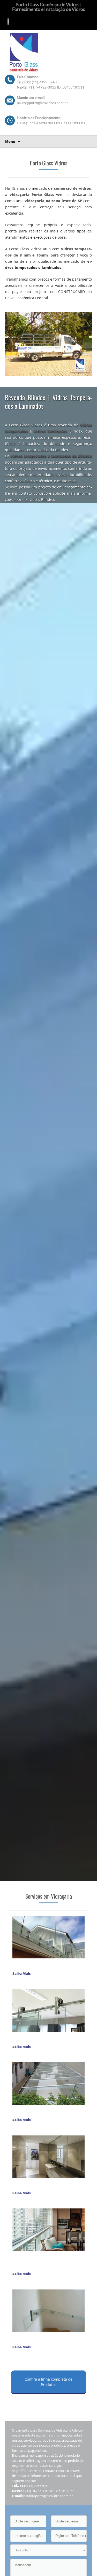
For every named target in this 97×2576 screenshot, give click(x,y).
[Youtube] (9, 22)
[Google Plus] (7, 22)
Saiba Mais (22, 1973)
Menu (10, 141)
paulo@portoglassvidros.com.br (42, 103)
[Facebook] (6, 22)
